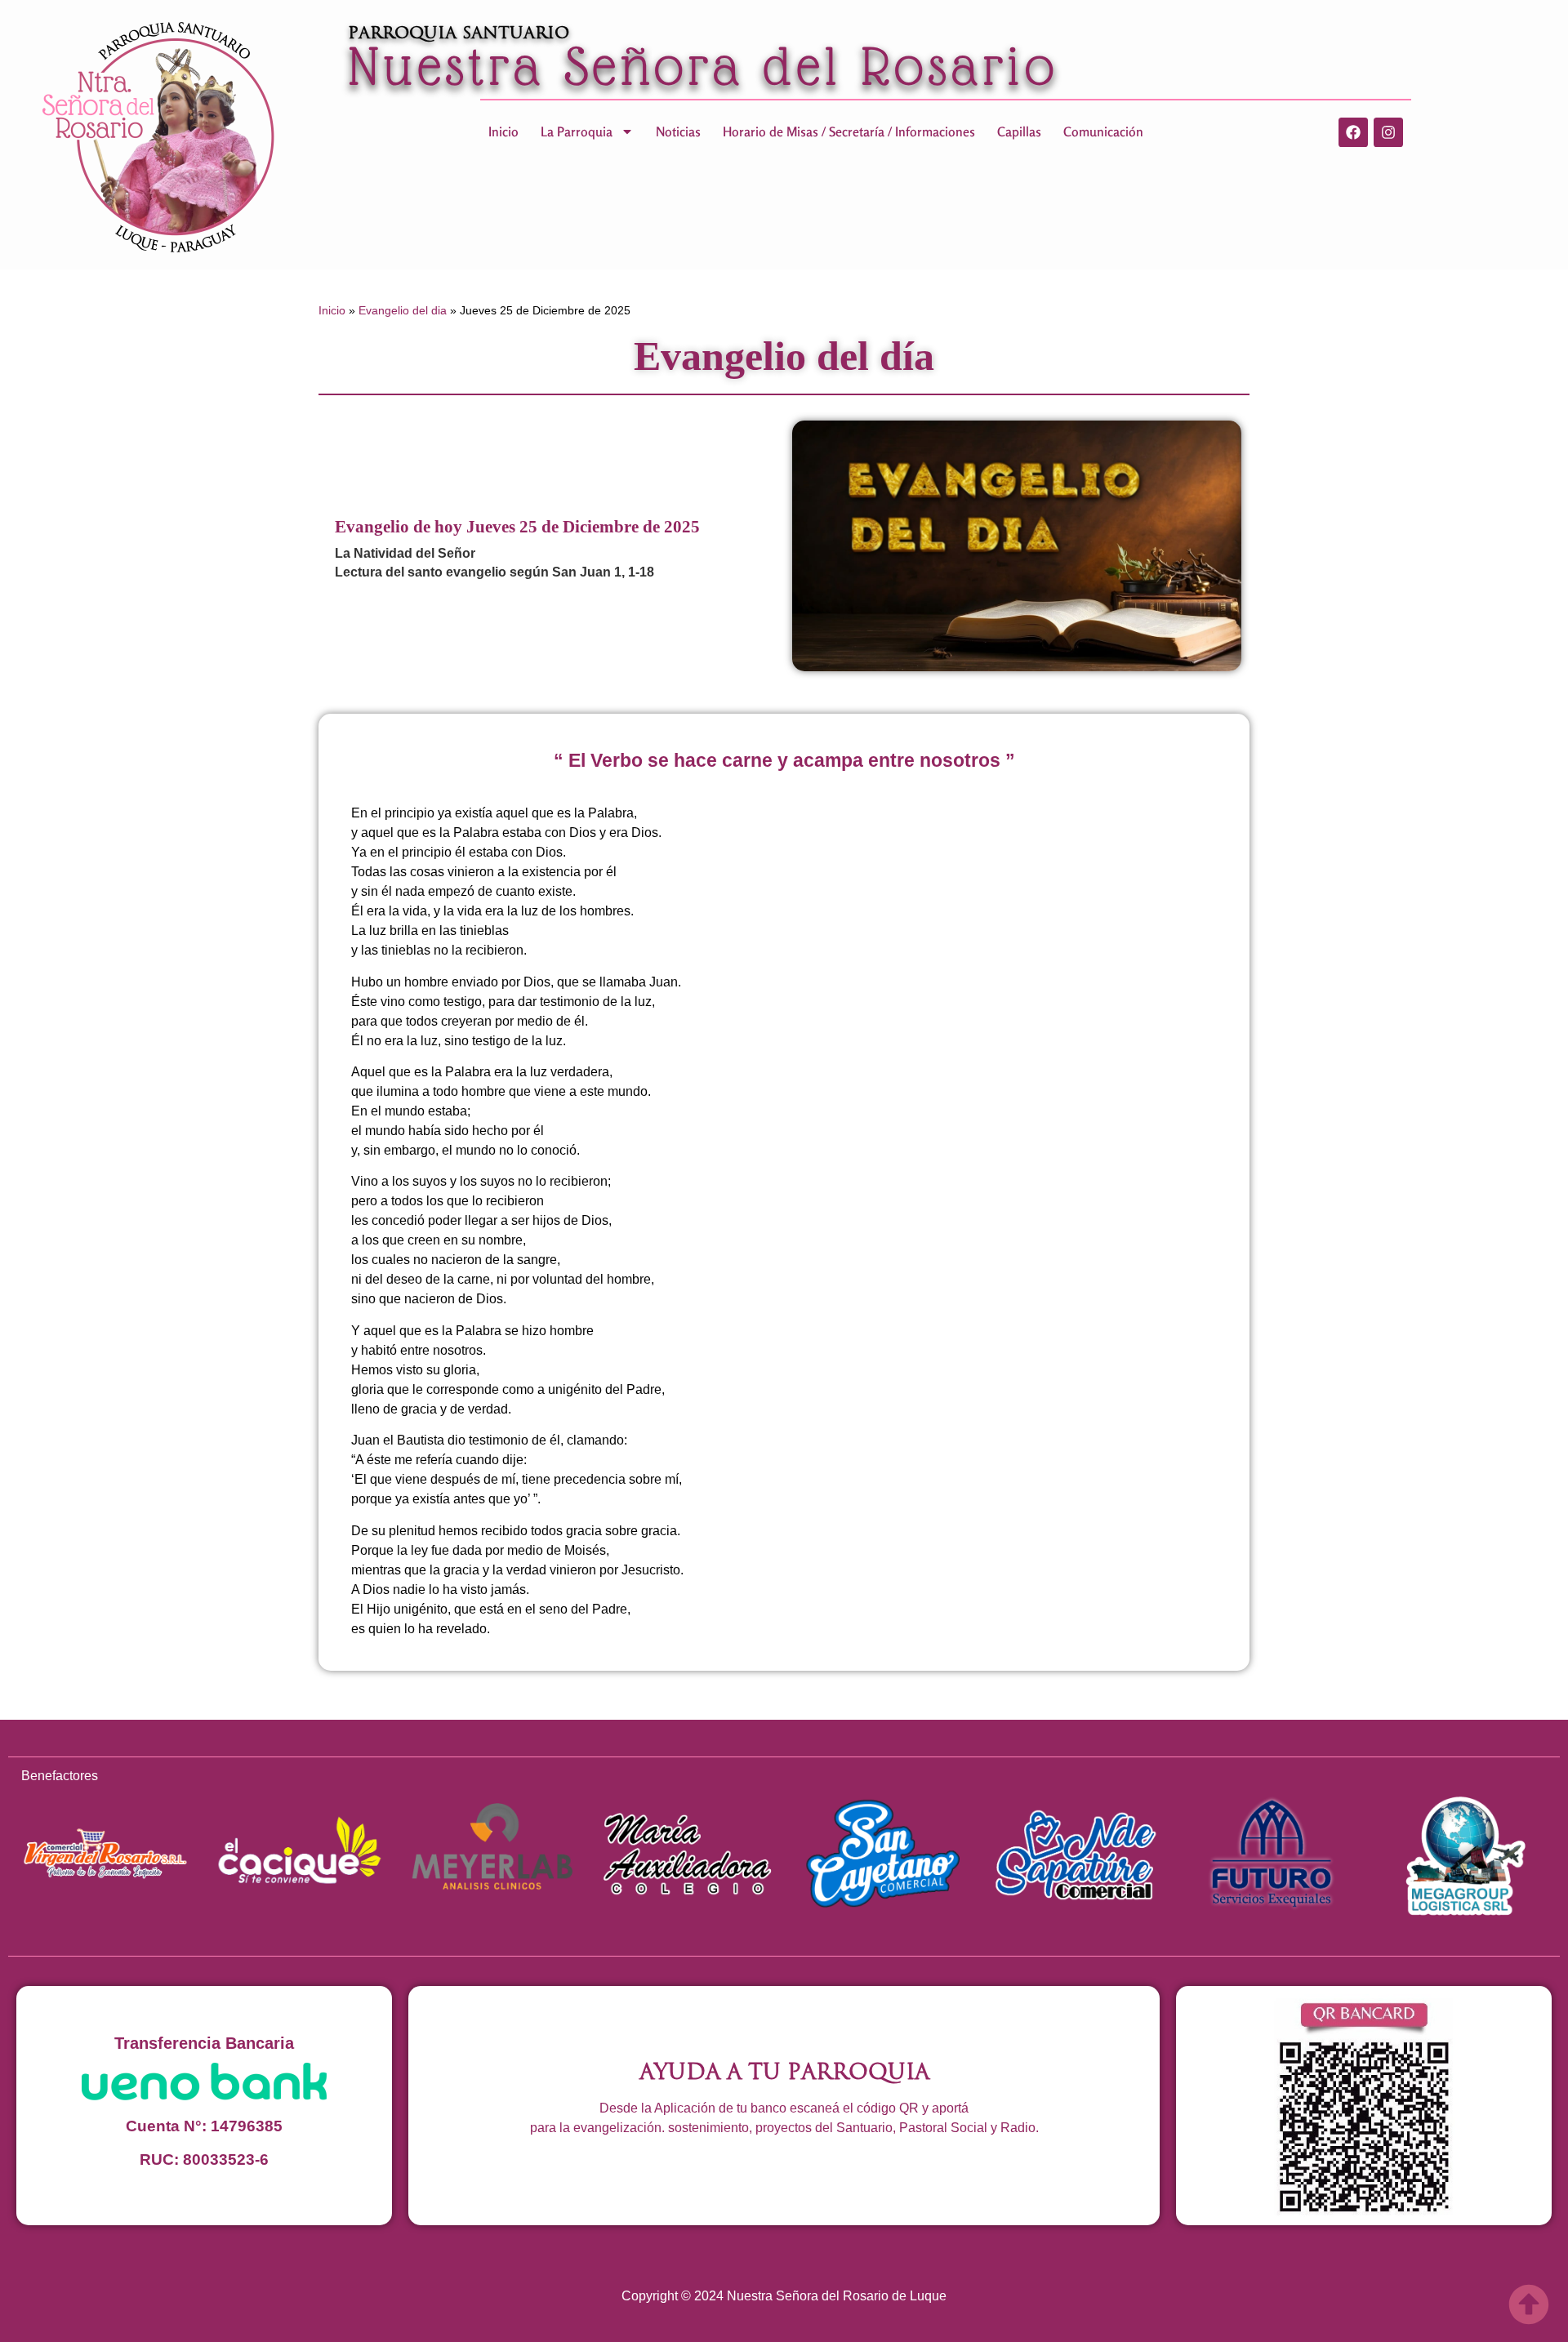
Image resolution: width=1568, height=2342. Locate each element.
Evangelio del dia (403, 310)
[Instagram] (1388, 132)
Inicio (503, 131)
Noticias (678, 131)
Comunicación (1103, 131)
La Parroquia (577, 131)
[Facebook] (1353, 132)
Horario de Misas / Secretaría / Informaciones (849, 131)
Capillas (1019, 131)
